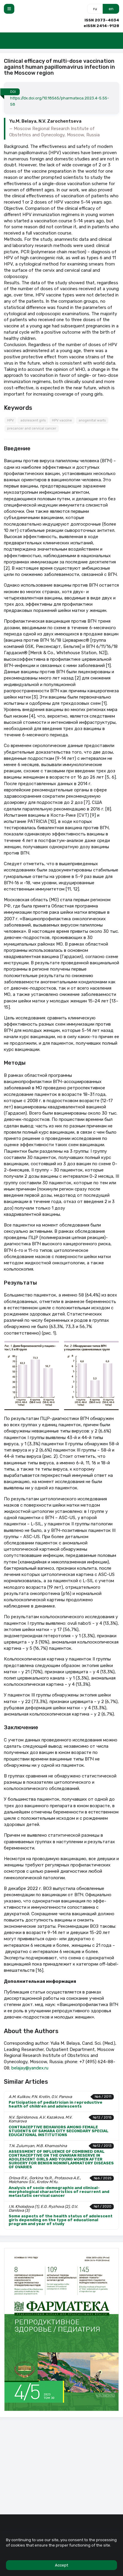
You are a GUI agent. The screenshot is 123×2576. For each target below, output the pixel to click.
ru (95, 9)
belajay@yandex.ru (30, 2068)
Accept (61, 2565)
